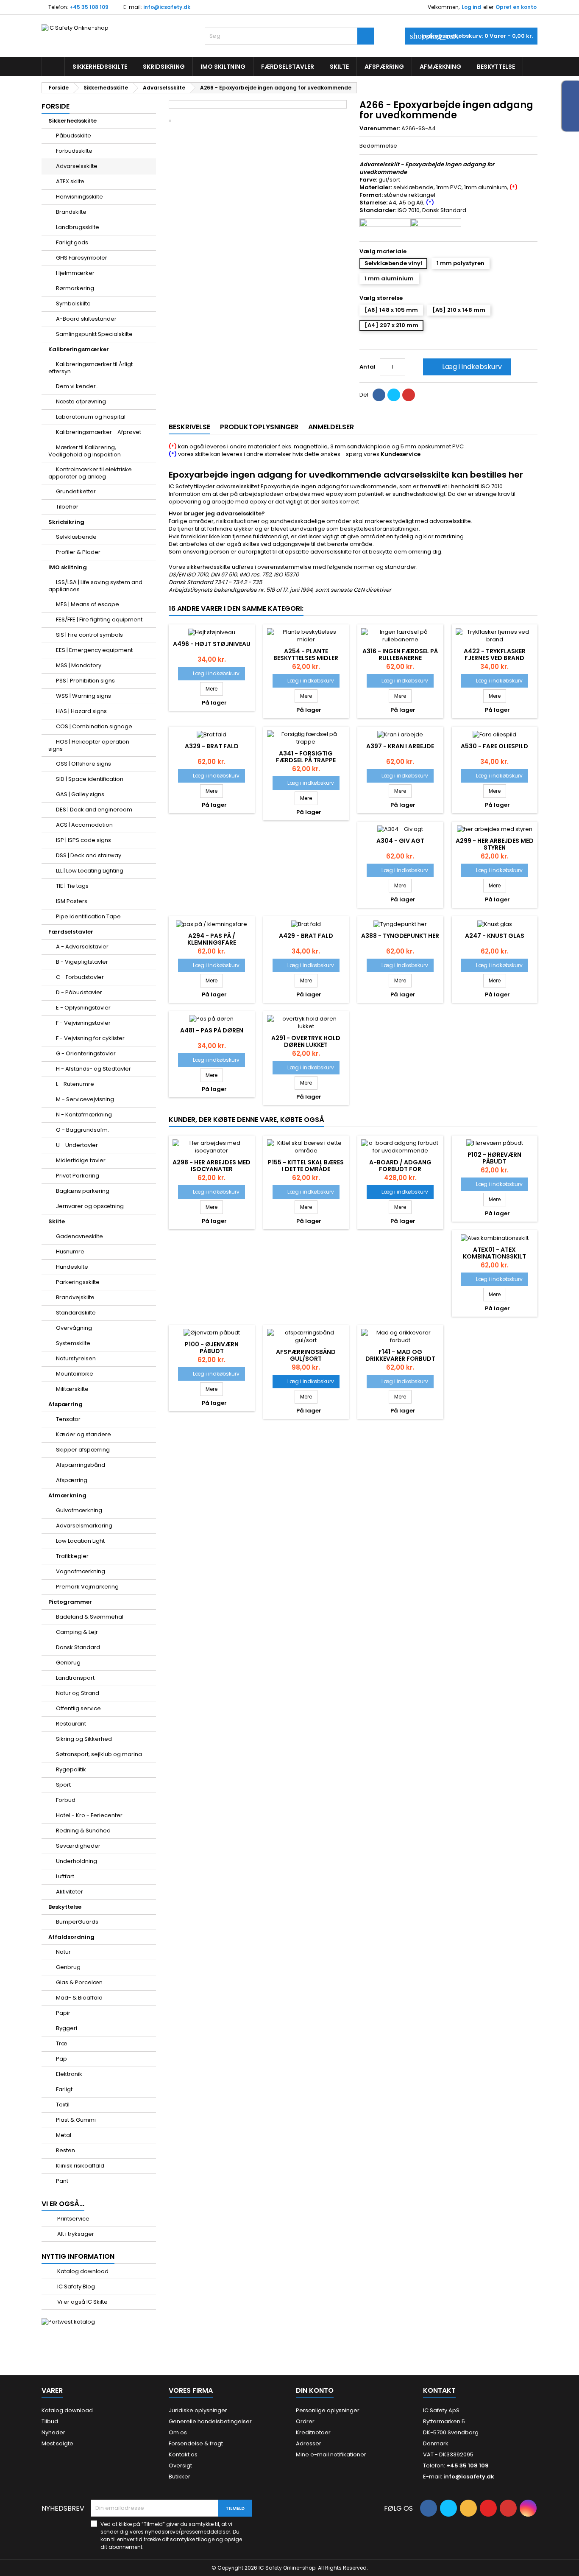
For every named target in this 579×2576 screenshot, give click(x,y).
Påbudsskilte (74, 136)
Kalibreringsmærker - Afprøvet (99, 432)
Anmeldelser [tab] (331, 427)
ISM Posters (72, 901)
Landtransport (75, 1678)
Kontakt (439, 2390)
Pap (61, 2059)
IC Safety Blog (75, 2287)
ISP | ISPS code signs (84, 840)
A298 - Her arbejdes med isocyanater (212, 1166)
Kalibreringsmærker (79, 349)
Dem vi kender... (78, 386)
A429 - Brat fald (306, 936)
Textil (63, 2105)
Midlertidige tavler (81, 1160)
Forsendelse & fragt (196, 2443)
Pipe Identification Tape (88, 916)
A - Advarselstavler (82, 947)
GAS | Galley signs (80, 794)
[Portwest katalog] (68, 2322)
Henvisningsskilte (79, 197)
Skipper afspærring (83, 1450)
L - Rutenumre (75, 1084)
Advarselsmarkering (84, 1526)
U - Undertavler (77, 1145)
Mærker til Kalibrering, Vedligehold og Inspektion (85, 451)
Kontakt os (183, 2454)
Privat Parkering (78, 1176)
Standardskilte (76, 1313)
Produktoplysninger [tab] (259, 427)
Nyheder (53, 2432)
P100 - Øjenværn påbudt (212, 1348)
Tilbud (50, 2421)
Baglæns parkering (83, 1191)
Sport (63, 1785)
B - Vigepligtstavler (82, 962)
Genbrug (68, 1663)
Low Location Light (80, 1541)
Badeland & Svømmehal (90, 1617)
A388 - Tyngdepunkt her (400, 936)
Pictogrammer (70, 1602)
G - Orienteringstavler (86, 1053)
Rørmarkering (75, 288)
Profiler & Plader (78, 552)
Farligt (64, 2089)
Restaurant (71, 1724)
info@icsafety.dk (167, 7)
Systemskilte (73, 1343)
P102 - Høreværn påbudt (494, 1158)
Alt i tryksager (75, 2234)
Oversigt (180, 2466)
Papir (63, 2013)
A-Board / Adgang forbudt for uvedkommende (400, 1169)
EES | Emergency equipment (94, 650)
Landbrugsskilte (78, 227)
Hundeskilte (72, 1267)
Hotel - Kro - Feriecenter (89, 1815)
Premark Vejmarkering (87, 1587)
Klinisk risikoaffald (80, 2166)
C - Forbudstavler (80, 977)
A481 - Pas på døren (212, 1030)
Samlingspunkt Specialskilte (94, 334)
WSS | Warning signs (84, 696)
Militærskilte (72, 1389)
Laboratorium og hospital (91, 417)
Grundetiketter (76, 491)
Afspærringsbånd (81, 1465)
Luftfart (65, 1876)
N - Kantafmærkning (84, 1115)
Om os (178, 2432)
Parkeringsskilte (78, 1282)
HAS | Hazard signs (81, 711)
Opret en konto (516, 7)
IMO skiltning (223, 67)
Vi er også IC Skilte (82, 2302)
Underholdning (77, 1861)
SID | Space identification (90, 779)
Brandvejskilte (75, 1297)
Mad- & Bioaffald (79, 1998)
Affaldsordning (71, 1937)
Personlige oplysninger (328, 2410)
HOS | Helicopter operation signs (89, 745)
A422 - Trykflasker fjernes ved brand (495, 654)
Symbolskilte (73, 303)
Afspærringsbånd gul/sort (306, 1355)
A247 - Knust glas (495, 936)
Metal (64, 2135)
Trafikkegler (72, 1556)
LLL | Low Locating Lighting (90, 871)
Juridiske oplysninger (198, 2410)
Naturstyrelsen (76, 1358)
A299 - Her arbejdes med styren (495, 844)
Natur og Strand (78, 1693)
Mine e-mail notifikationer (331, 2454)
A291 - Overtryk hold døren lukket (306, 1041)
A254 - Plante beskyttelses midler (306, 654)
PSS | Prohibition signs (85, 681)
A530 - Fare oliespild (494, 746)
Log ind (471, 7)
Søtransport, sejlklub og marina (99, 1754)
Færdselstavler (288, 67)
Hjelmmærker (75, 273)
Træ (62, 2043)
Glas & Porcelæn (79, 1982)
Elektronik (69, 2074)
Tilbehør (67, 507)
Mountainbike (75, 1374)
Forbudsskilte (74, 151)
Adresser (309, 2443)
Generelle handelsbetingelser (210, 2421)
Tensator (68, 1419)
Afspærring (384, 67)
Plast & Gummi (76, 2120)
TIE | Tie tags (72, 886)
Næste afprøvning (81, 401)
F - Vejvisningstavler (83, 1023)
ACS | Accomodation (84, 825)
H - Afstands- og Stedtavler (93, 1069)
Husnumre (70, 1252)
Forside (56, 106)
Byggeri (67, 2028)
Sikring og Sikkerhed (84, 1739)
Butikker (180, 2477)
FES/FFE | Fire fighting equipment (99, 620)
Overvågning (74, 1328)
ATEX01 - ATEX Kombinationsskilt (494, 1253)
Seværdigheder (78, 1846)
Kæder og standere (84, 1434)
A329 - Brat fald (212, 746)
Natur (63, 1952)
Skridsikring (164, 67)
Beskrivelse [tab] (189, 427)
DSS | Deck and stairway (89, 855)
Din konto (315, 2390)
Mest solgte (57, 2443)
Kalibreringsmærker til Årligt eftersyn (90, 368)
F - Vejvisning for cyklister (90, 1038)
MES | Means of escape (88, 604)
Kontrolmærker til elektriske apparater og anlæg (90, 473)
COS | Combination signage (94, 726)
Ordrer (305, 2421)
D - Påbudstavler (79, 992)
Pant (62, 2181)
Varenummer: (380, 129)
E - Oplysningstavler (83, 1008)
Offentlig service (78, 1708)
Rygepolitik (71, 1769)
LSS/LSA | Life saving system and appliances (95, 586)
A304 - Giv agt (400, 841)
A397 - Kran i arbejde (400, 746)
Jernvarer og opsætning (90, 1206)
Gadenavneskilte (79, 1236)
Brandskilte (71, 212)
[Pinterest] (409, 395)
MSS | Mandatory (79, 665)
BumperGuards (77, 1922)
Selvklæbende (76, 537)
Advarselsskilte (77, 166)
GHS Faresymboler (82, 258)
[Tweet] (394, 395)
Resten (65, 2150)
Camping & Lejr (77, 1632)
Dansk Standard (78, 1647)
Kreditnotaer (313, 2432)
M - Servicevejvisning (85, 1099)
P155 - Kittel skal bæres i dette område (306, 1166)
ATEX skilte (70, 181)
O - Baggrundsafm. (82, 1130)
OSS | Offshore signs (84, 764)
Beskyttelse (496, 67)
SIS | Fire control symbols (89, 635)
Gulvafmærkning (79, 1510)
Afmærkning (440, 67)
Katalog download (82, 2271)
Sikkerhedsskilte (100, 67)
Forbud (66, 1800)
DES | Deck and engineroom (94, 810)
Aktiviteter (70, 1892)
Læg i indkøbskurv (466, 367)
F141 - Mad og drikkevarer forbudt (400, 1355)
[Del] (379, 395)
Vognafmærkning (81, 1571)
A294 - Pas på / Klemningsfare (212, 939)
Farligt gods (72, 242)
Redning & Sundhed (83, 1831)
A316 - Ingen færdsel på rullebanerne (400, 654)
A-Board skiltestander (86, 319)
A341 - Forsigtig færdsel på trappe (306, 757)
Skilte (339, 67)
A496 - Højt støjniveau (212, 644)
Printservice (73, 2219)
